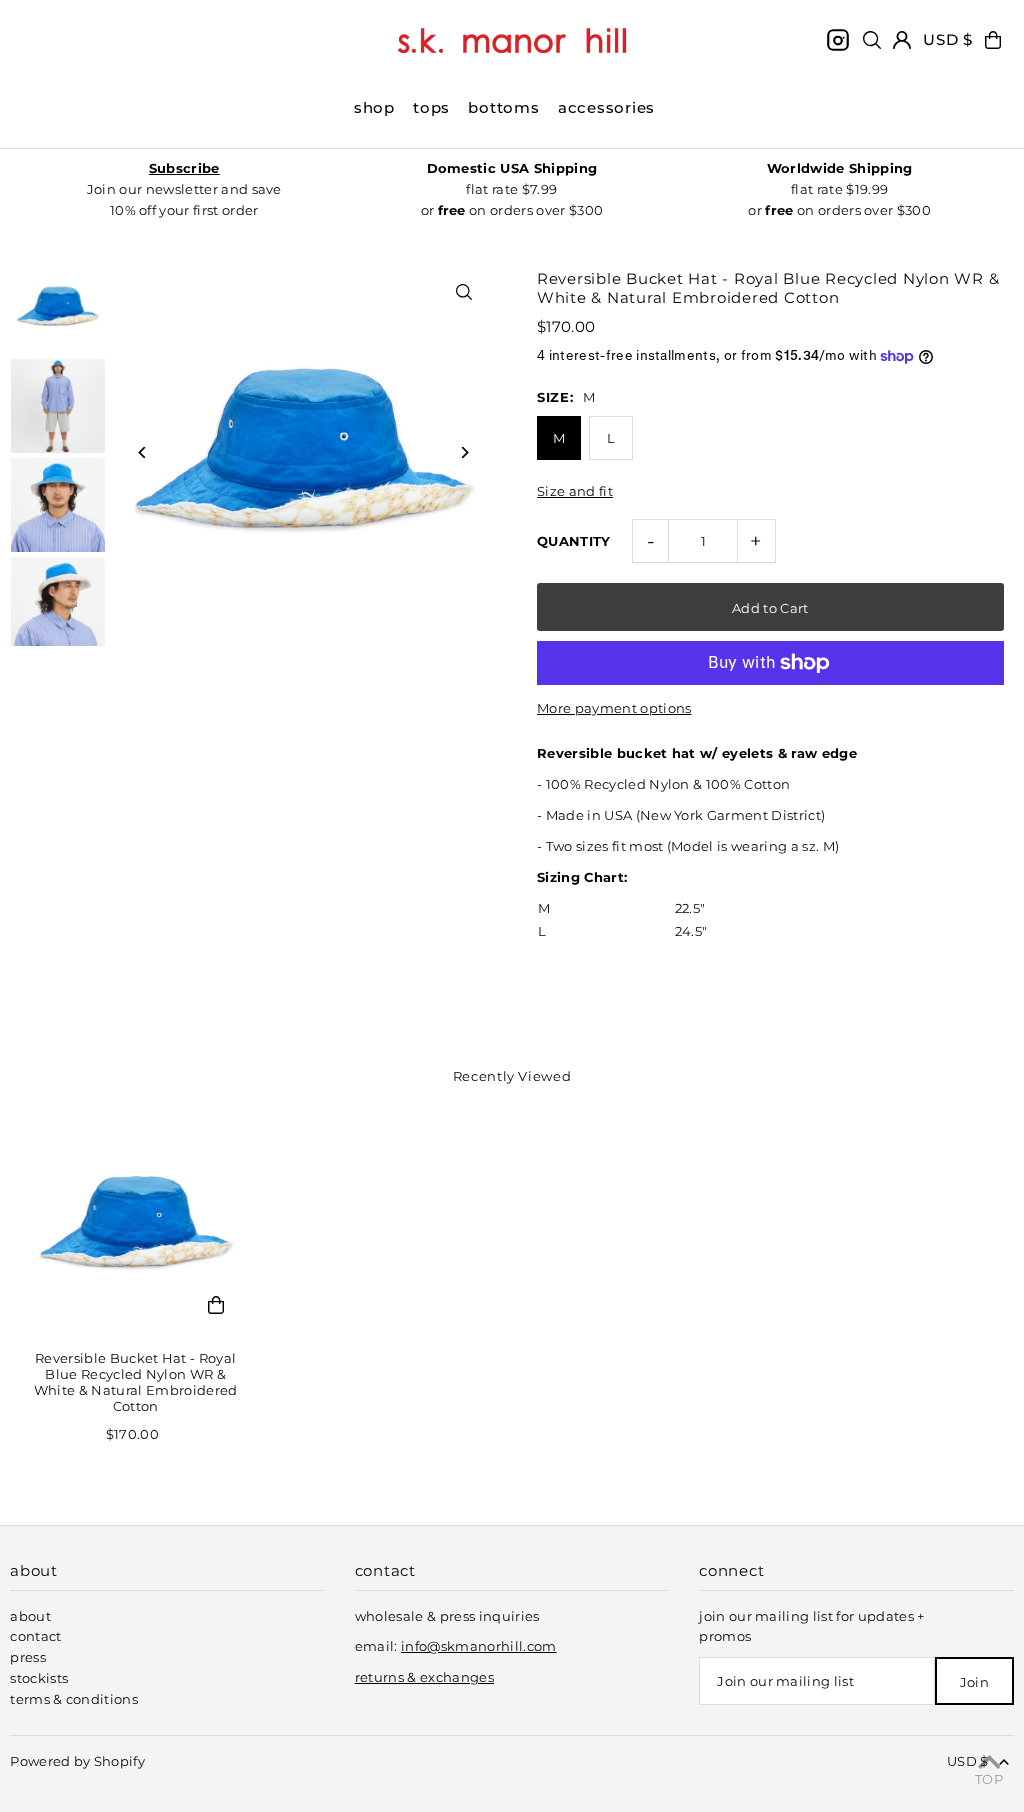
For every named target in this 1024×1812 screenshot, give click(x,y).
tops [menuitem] (431, 107)
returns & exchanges (424, 1677)
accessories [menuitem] (606, 107)
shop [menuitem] (374, 107)
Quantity (574, 541)
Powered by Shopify (77, 1761)
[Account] (902, 40)
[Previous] (142, 452)
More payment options (614, 708)
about (30, 1616)
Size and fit (575, 491)
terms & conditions (74, 1699)
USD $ (948, 39)
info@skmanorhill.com (479, 1646)
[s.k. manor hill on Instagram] (838, 40)
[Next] (464, 452)
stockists (39, 1678)
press (28, 1657)
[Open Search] (872, 40)
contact (35, 1636)
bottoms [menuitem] (503, 107)
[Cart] (993, 40)
